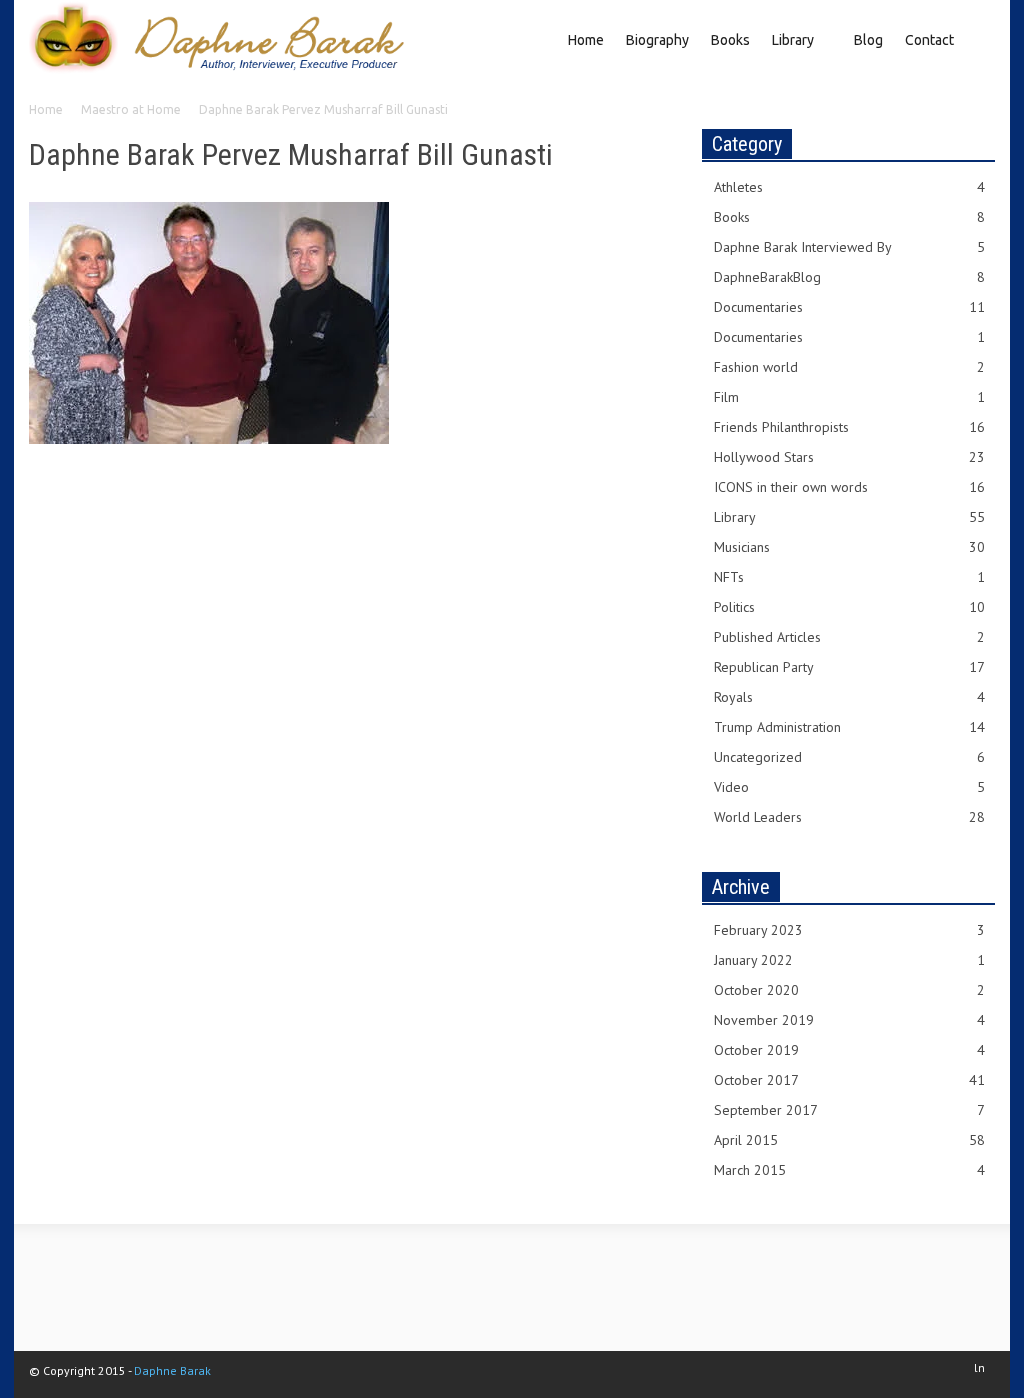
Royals (849, 697)
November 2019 (849, 1020)
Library (787, 56)
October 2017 (849, 1080)
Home (586, 40)
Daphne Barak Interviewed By (849, 247)
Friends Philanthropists (849, 427)
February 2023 (849, 930)
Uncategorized (849, 757)
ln (979, 1367)
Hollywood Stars (849, 457)
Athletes (849, 187)
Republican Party (849, 667)
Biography (657, 40)
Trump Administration (849, 727)
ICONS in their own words (849, 487)
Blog (868, 40)
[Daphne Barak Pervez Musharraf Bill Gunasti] (209, 327)
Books (730, 40)
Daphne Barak (172, 1370)
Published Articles (849, 637)
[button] (977, 38)
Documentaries (849, 307)
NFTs (849, 577)
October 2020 (849, 990)
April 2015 (849, 1140)
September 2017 (849, 1110)
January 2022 (849, 960)
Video (849, 787)
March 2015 (849, 1170)
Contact (929, 40)
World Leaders (849, 817)
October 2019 (849, 1050)
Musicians (849, 547)
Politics (849, 607)
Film (849, 397)
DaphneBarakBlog (849, 277)
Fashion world (849, 367)
